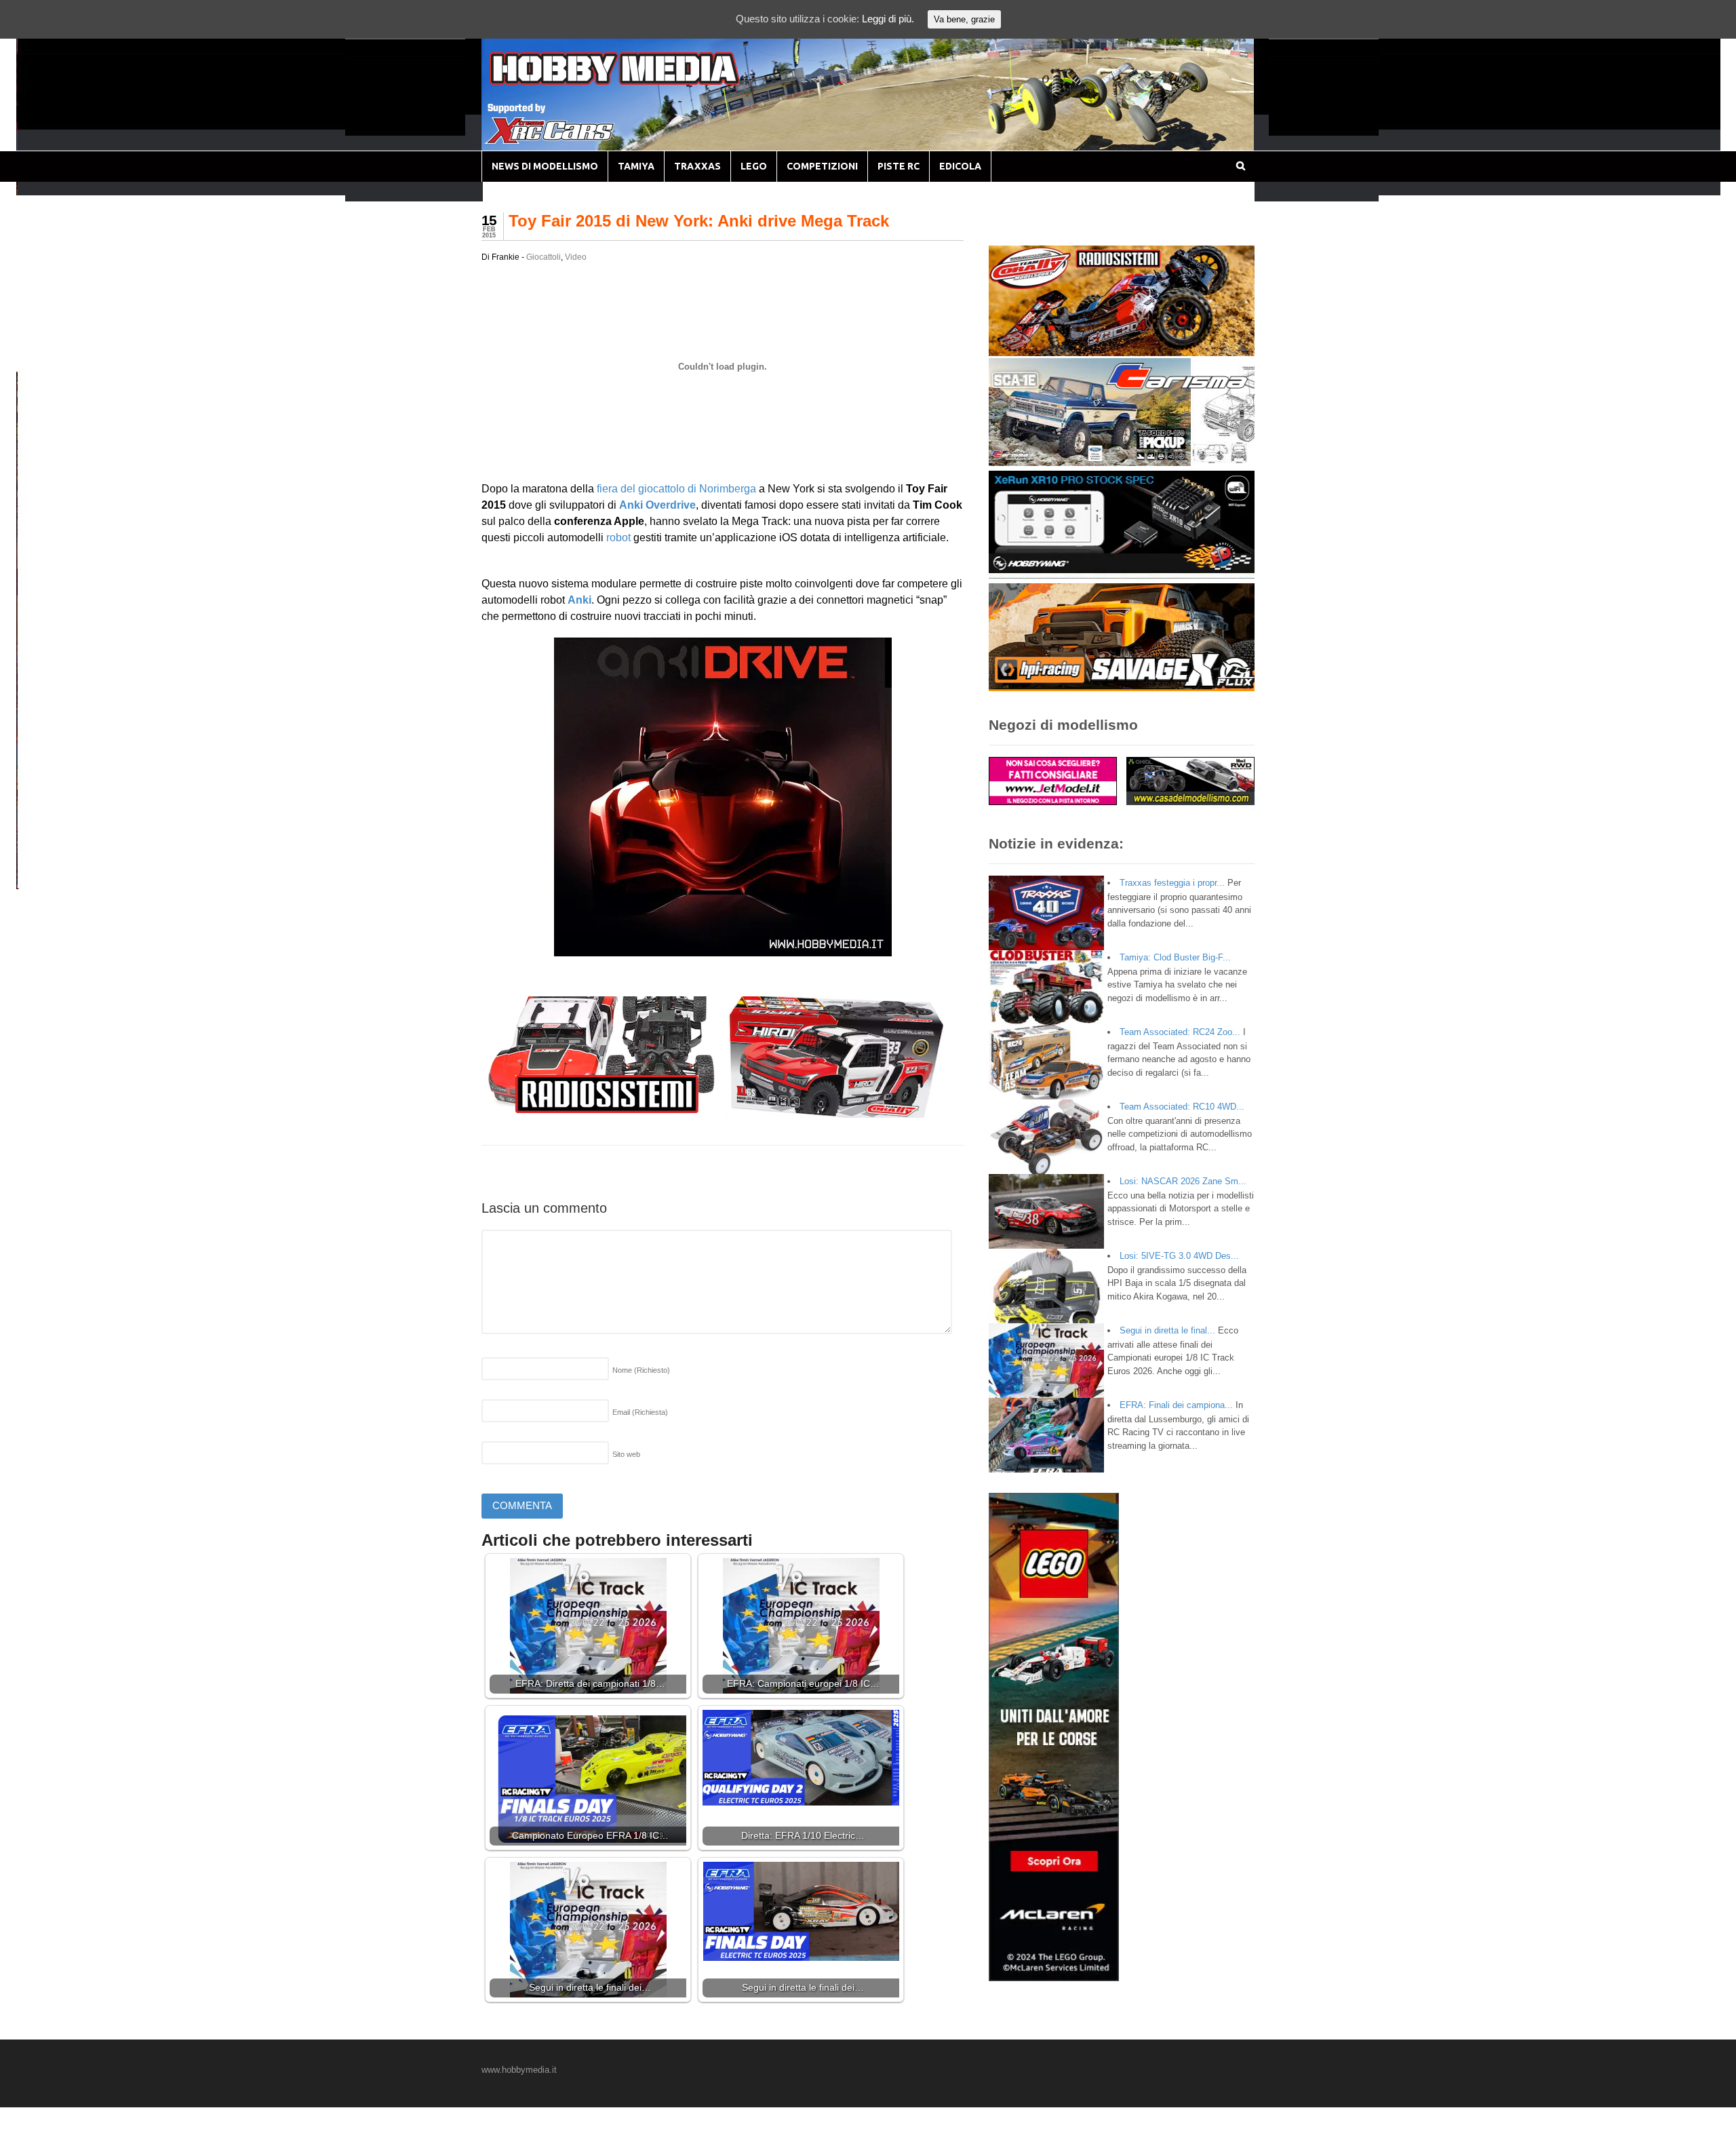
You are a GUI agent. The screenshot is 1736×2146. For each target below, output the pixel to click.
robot (618, 538)
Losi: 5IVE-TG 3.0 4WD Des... (1179, 1256)
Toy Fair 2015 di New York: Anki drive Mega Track (699, 221)
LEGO (754, 166)
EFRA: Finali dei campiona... (1176, 1405)
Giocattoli (544, 257)
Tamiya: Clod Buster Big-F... (1175, 957)
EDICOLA (960, 166)
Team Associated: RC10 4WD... (1182, 1107)
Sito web (626, 1454)
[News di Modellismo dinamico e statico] (640, 82)
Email (640, 1412)
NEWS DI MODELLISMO (545, 166)
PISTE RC (899, 166)
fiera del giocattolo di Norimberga (676, 489)
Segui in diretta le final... (1167, 1330)
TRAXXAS (697, 166)
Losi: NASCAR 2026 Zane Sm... (1183, 1181)
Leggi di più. (888, 19)
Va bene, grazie (964, 19)
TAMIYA (636, 166)
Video (576, 257)
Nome (641, 1370)
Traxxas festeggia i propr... (1172, 883)
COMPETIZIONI (822, 166)
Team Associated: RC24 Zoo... (1180, 1032)
